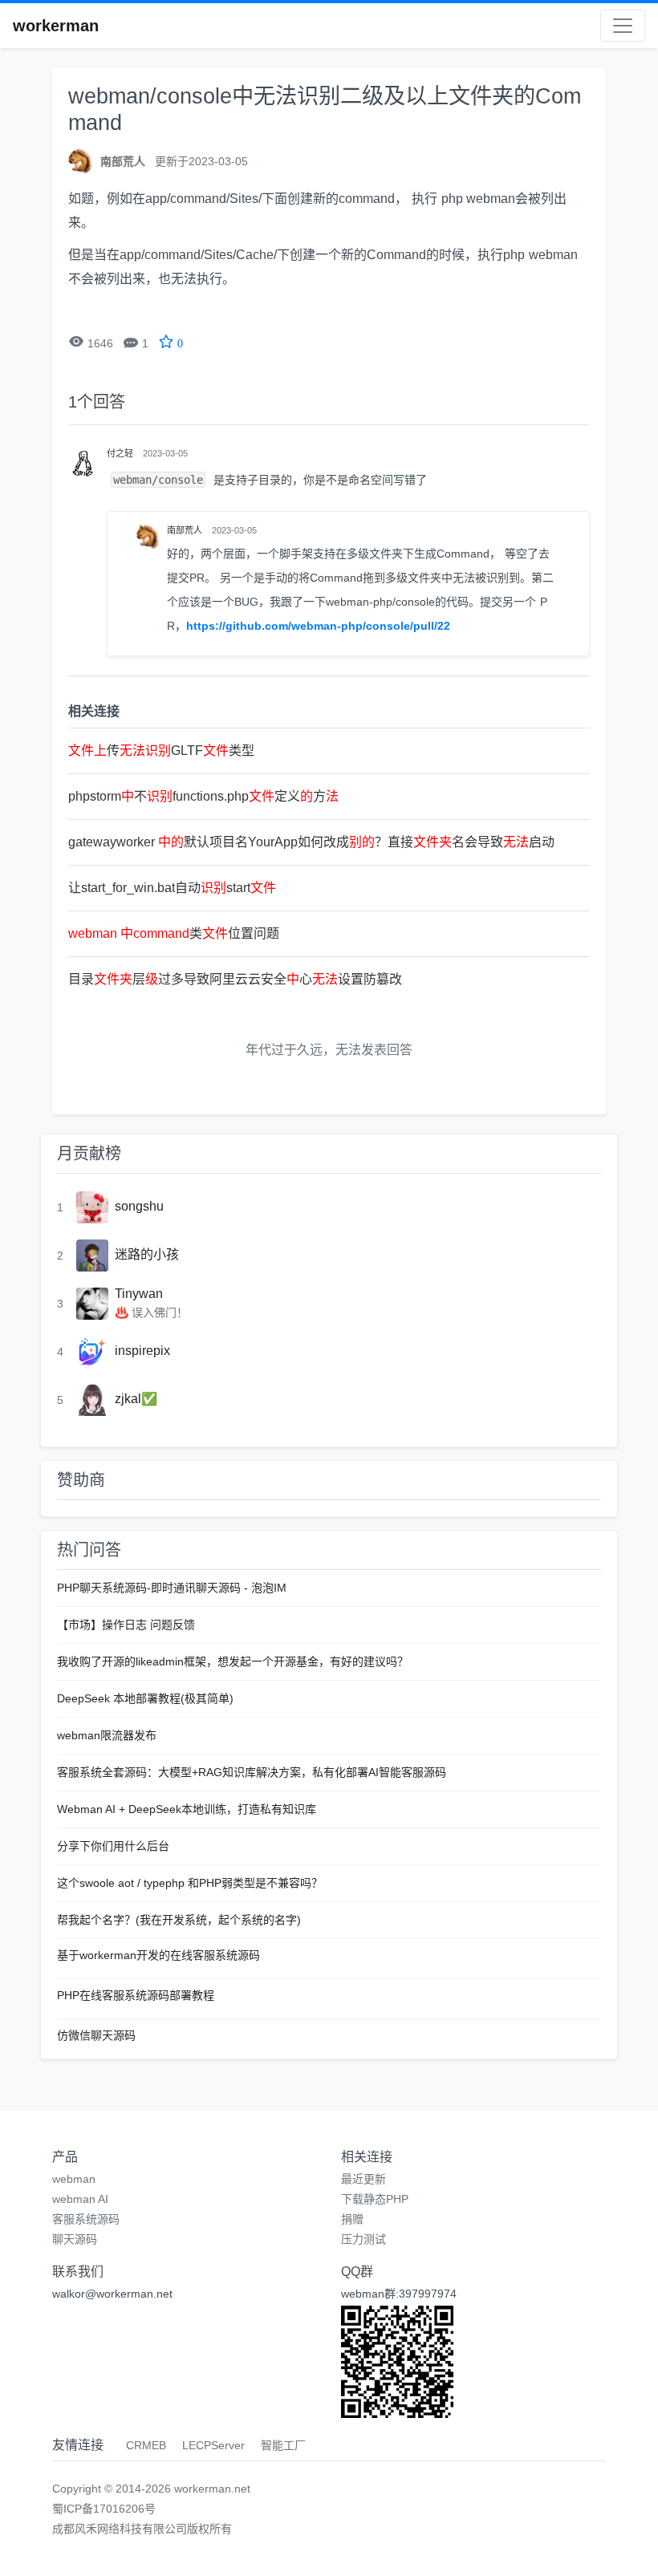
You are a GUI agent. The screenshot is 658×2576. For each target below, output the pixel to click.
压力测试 (364, 2239)
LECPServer (213, 2445)
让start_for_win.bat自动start (172, 888)
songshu (139, 1206)
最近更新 (364, 2179)
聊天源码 (75, 2239)
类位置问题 (174, 933)
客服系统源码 (86, 2219)
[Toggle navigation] (623, 26)
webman (74, 2179)
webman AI (80, 2199)
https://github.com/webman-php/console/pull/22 (318, 626)
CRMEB (146, 2445)
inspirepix (142, 1351)
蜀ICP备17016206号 (104, 2509)
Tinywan (139, 1294)
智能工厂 (283, 2445)
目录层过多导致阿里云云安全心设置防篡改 (235, 979)
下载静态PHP (375, 2199)
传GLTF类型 (161, 750)
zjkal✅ (136, 1399)
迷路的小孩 (147, 1254)
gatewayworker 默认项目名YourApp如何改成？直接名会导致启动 (311, 842)
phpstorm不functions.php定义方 (203, 796)
